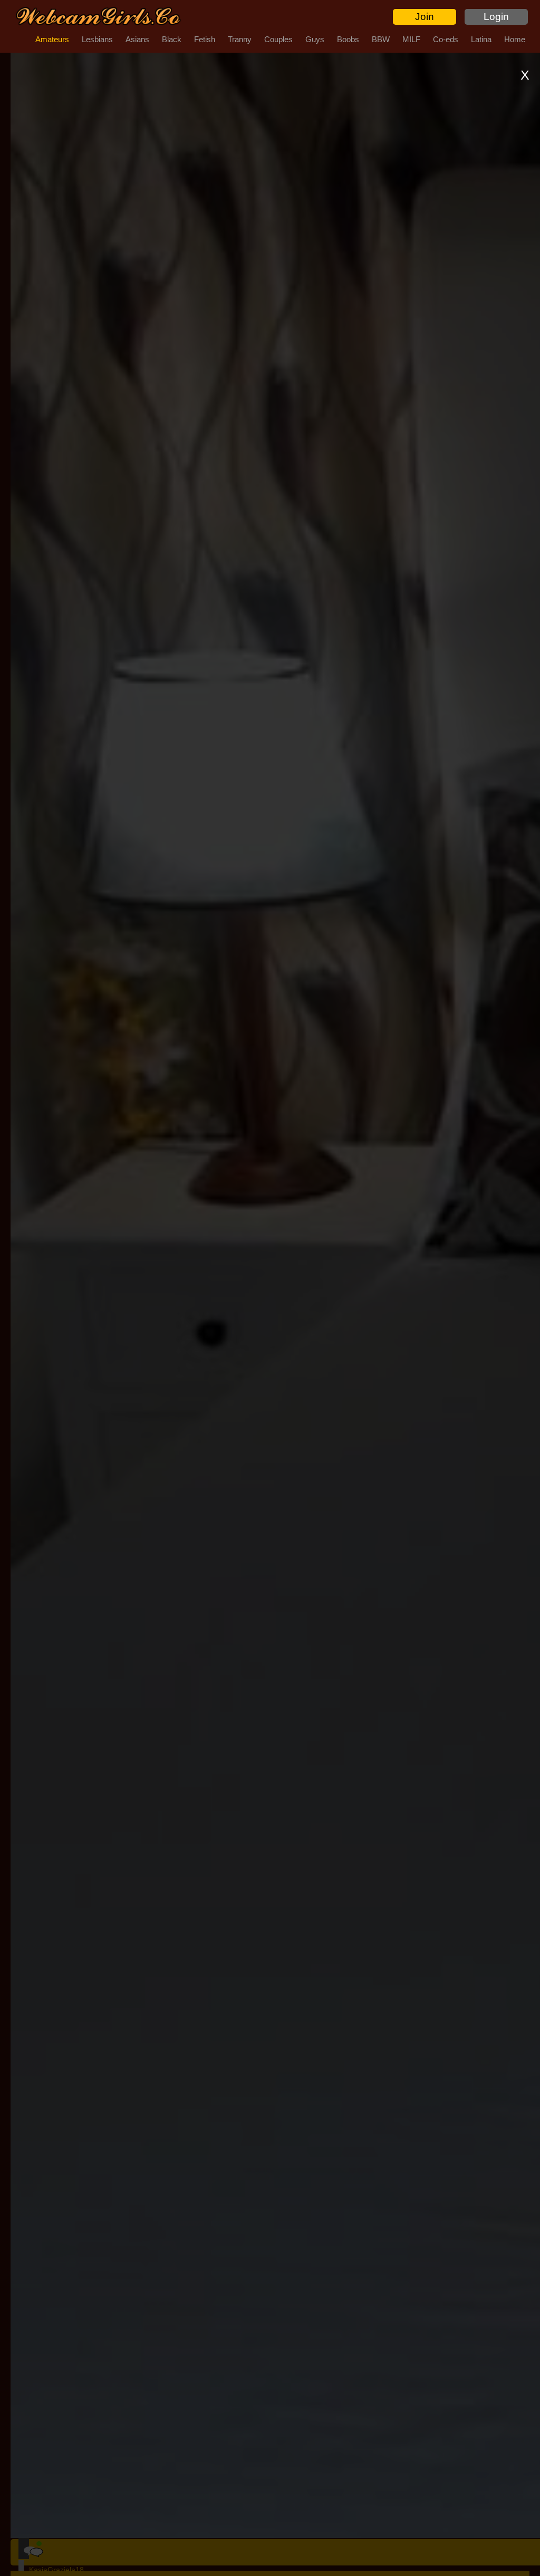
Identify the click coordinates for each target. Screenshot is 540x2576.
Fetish (205, 39)
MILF (411, 39)
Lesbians (97, 39)
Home (515, 39)
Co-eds (446, 39)
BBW (381, 39)
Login (496, 17)
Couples (278, 39)
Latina (481, 39)
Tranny (240, 39)
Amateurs (52, 39)
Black (172, 39)
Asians (137, 39)
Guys (315, 39)
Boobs (348, 39)
